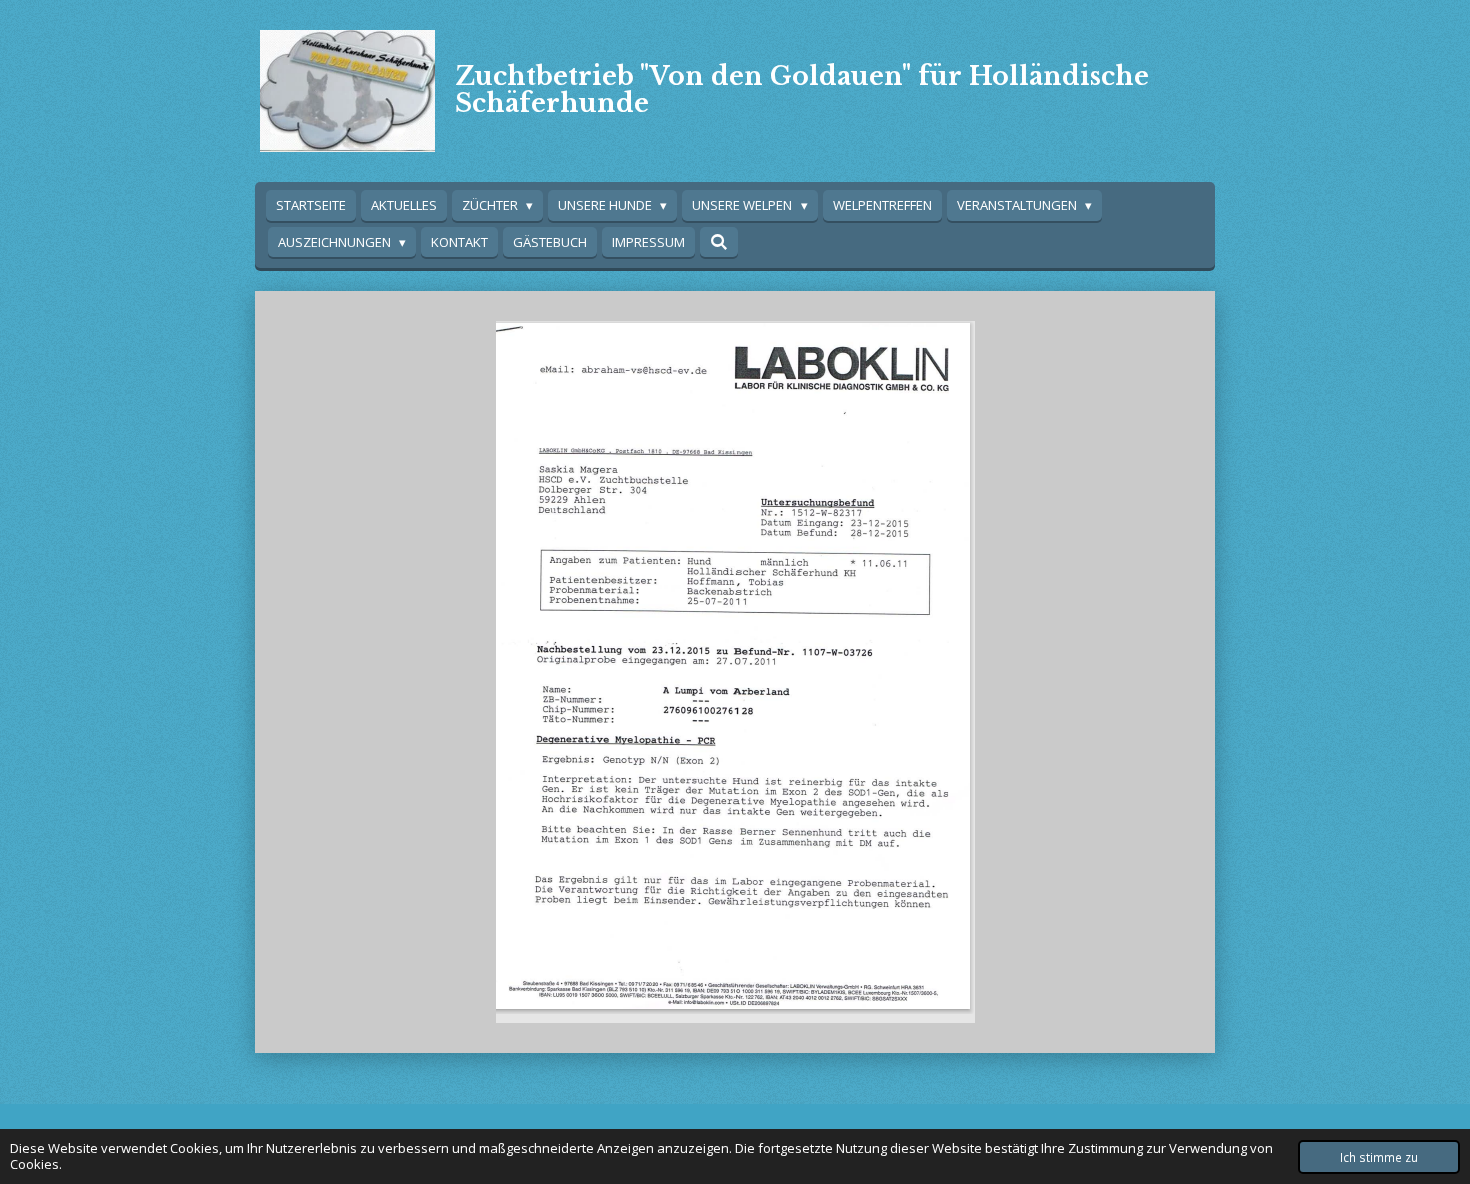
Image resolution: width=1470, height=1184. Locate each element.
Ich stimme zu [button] (1379, 1157)
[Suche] (719, 242)
